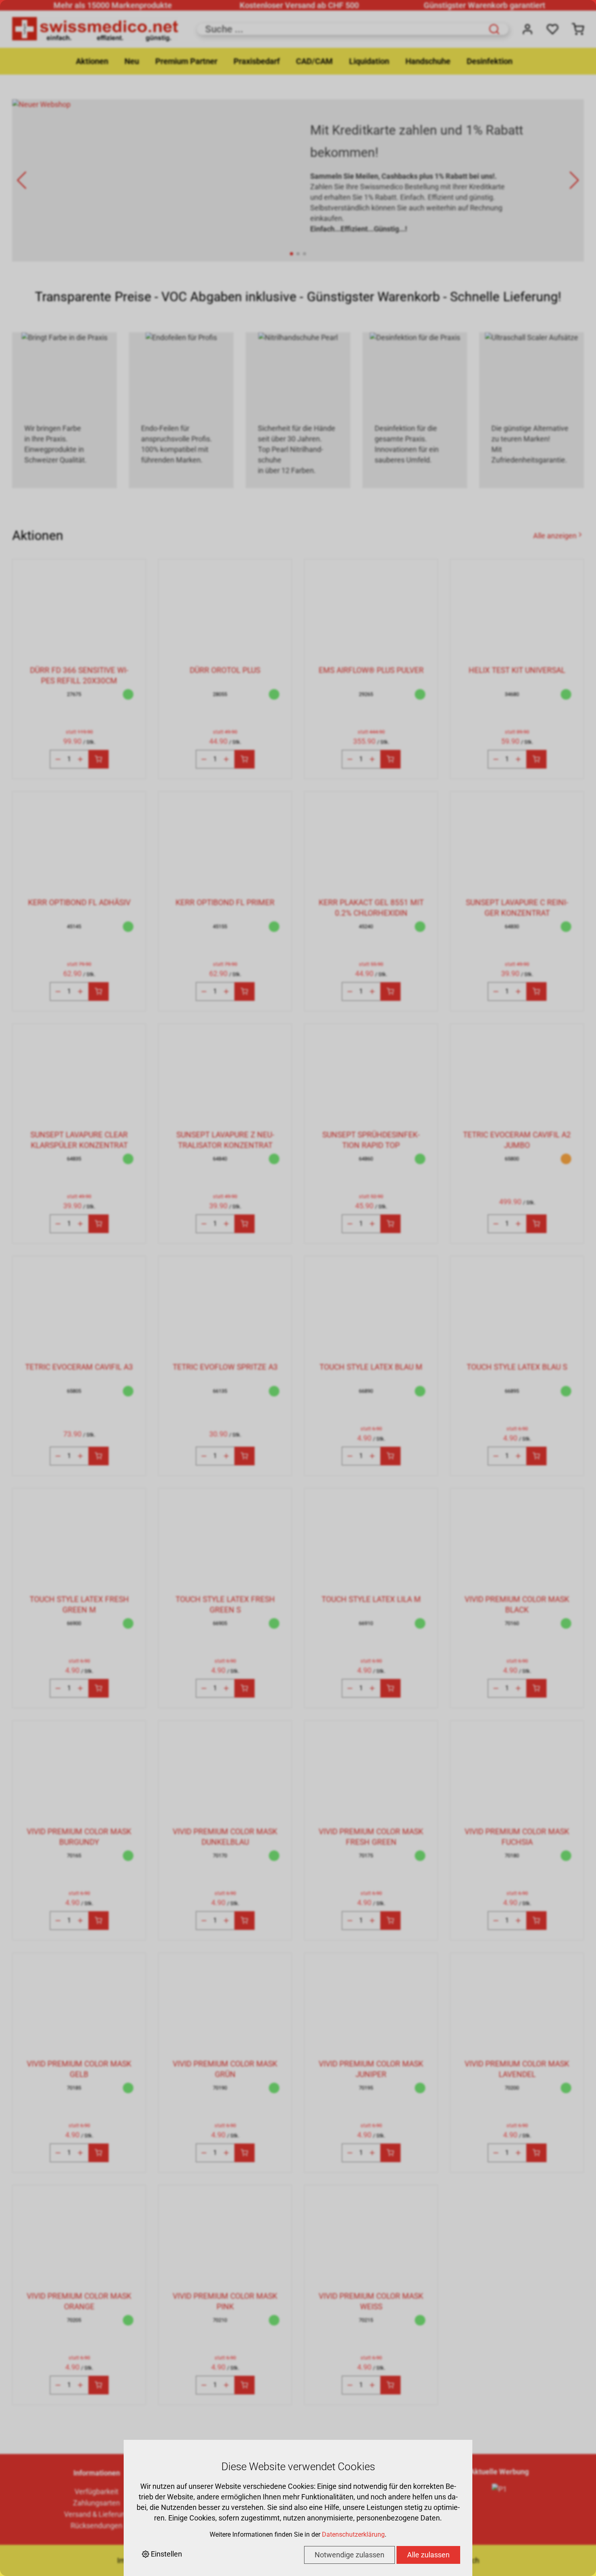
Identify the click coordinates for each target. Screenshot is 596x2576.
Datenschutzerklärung (353, 2534)
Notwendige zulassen (349, 2555)
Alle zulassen (428, 2555)
